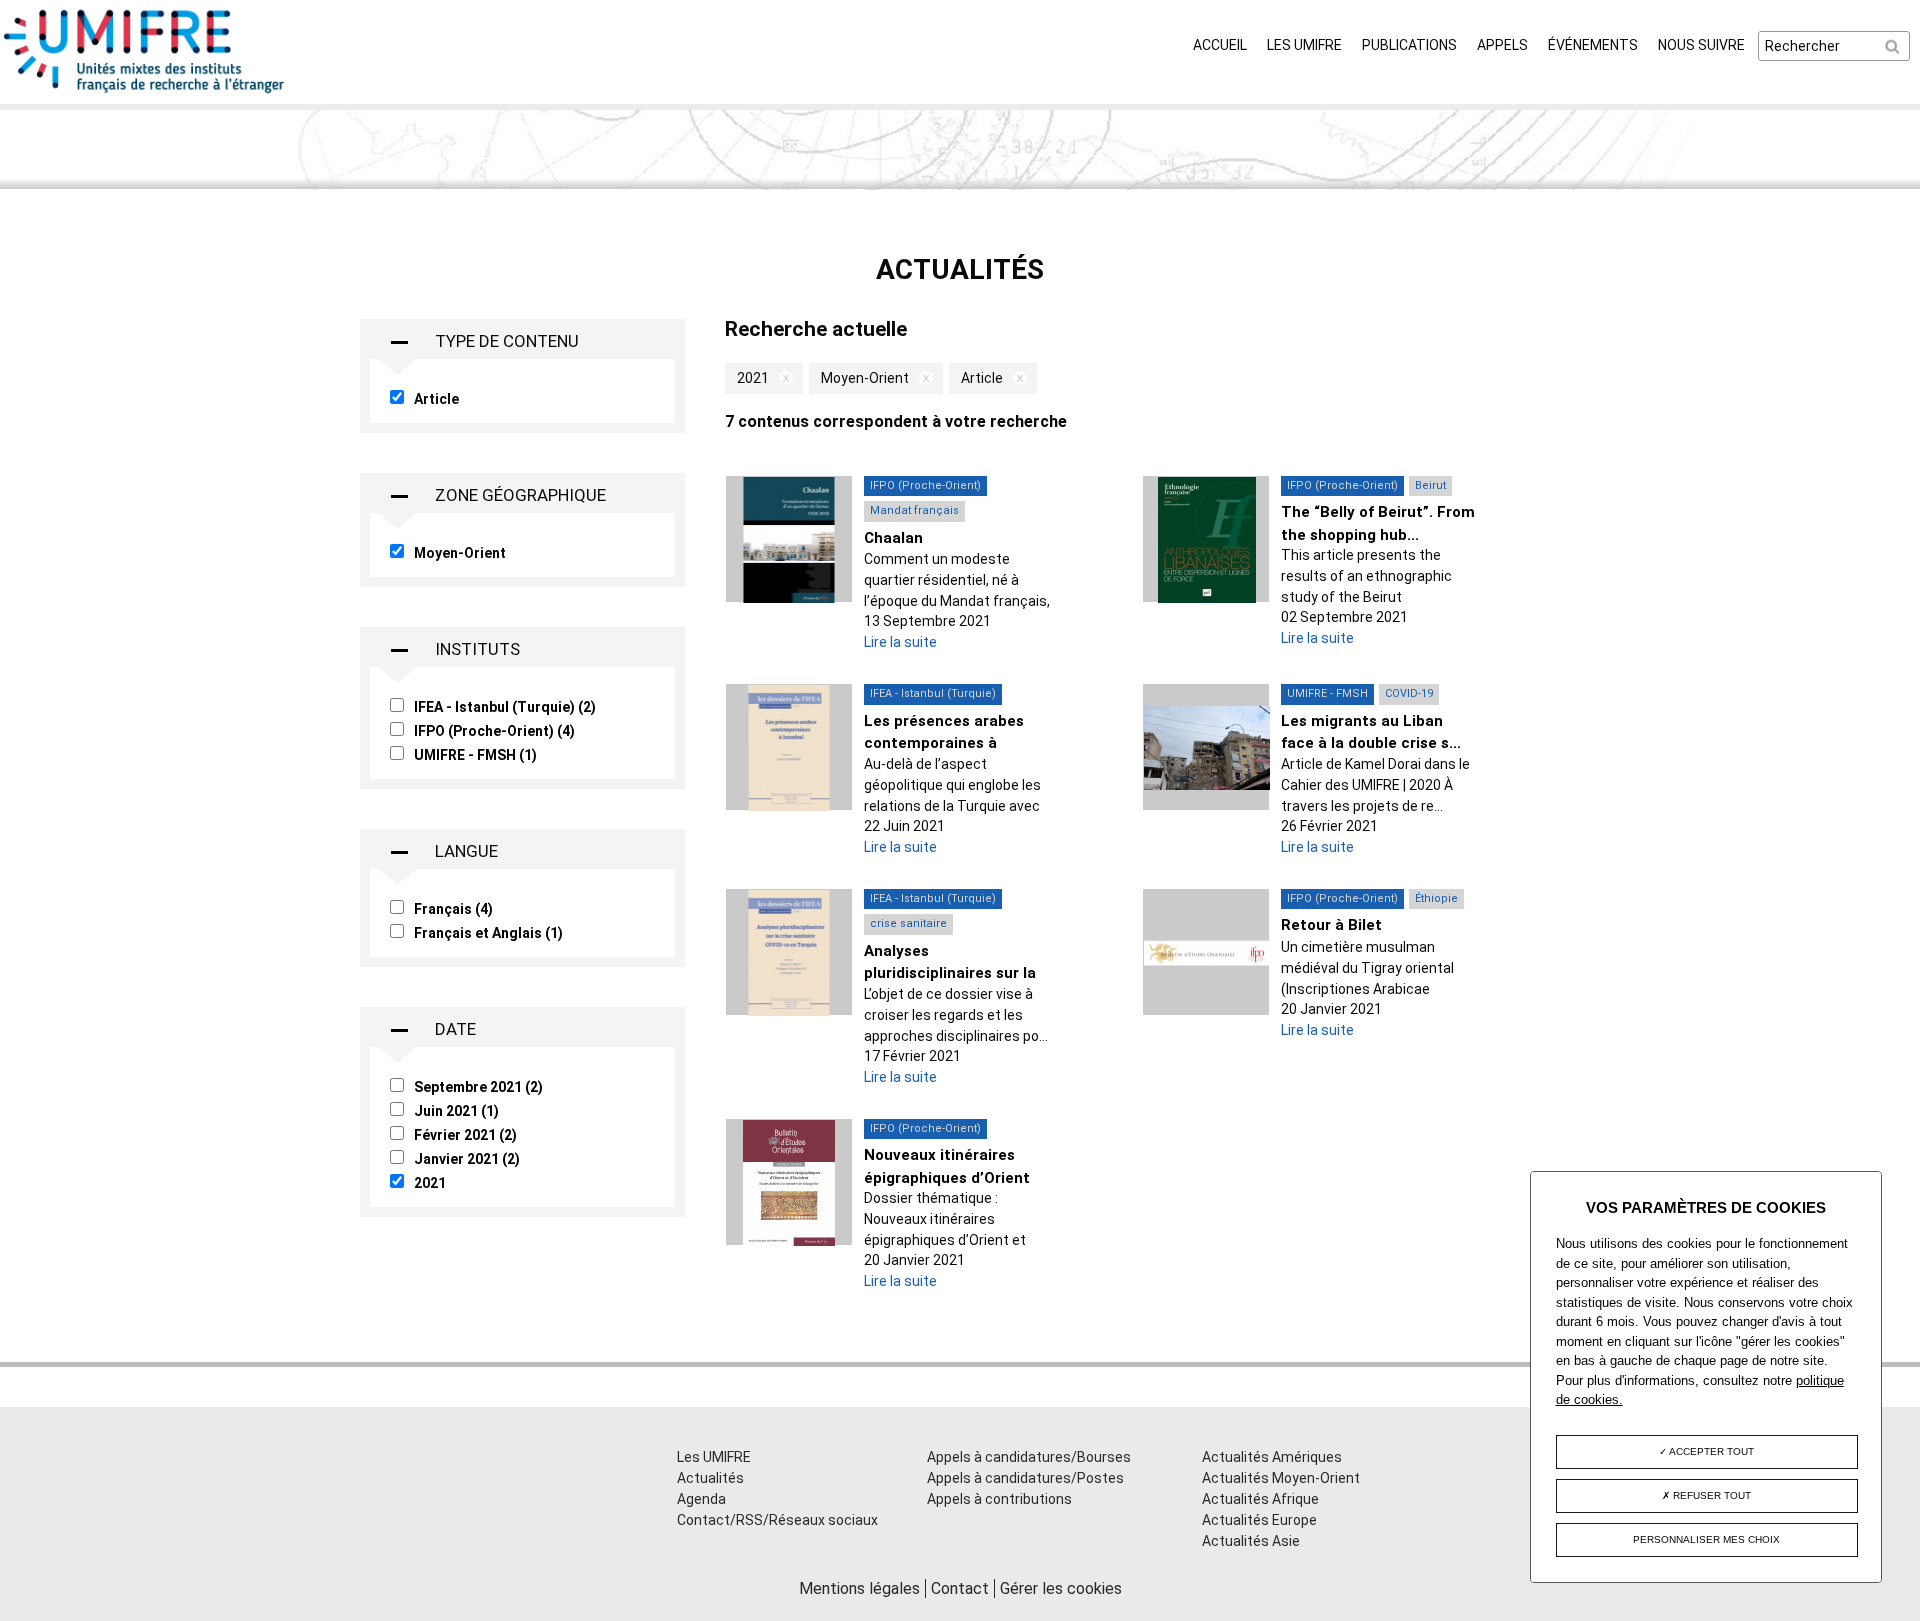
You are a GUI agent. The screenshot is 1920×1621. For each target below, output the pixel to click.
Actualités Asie (1251, 1541)
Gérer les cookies (1061, 1588)
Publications (1409, 45)
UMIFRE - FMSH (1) (475, 755)
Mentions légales (859, 1588)
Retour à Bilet (1331, 925)
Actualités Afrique (1260, 1499)
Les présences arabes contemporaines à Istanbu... (944, 743)
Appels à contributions (999, 1499)
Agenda (701, 1499)
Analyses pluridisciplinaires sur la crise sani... (950, 973)
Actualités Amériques (1272, 1457)
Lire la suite (900, 642)
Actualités (710, 1478)
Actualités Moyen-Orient (1281, 1478)
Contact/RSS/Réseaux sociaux (777, 1520)
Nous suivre (1701, 45)
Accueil (1220, 45)
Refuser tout (1710, 1495)
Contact (960, 1588)
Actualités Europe (1259, 1520)
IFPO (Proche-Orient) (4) (494, 731)
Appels (1502, 45)
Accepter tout (1710, 1451)
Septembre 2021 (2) (478, 1087)
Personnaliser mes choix (1706, 1539)
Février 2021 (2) (465, 1135)
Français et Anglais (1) (488, 933)
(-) (781, 378)
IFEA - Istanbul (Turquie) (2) (505, 707)
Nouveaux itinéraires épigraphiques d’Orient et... (947, 1177)
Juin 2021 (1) (456, 1111)
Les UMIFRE (1304, 45)
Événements (1593, 45)
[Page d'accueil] (145, 93)
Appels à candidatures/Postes (1025, 1478)
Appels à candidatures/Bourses (1029, 1457)
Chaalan (893, 538)
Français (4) (453, 909)
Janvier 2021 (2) (467, 1159)
